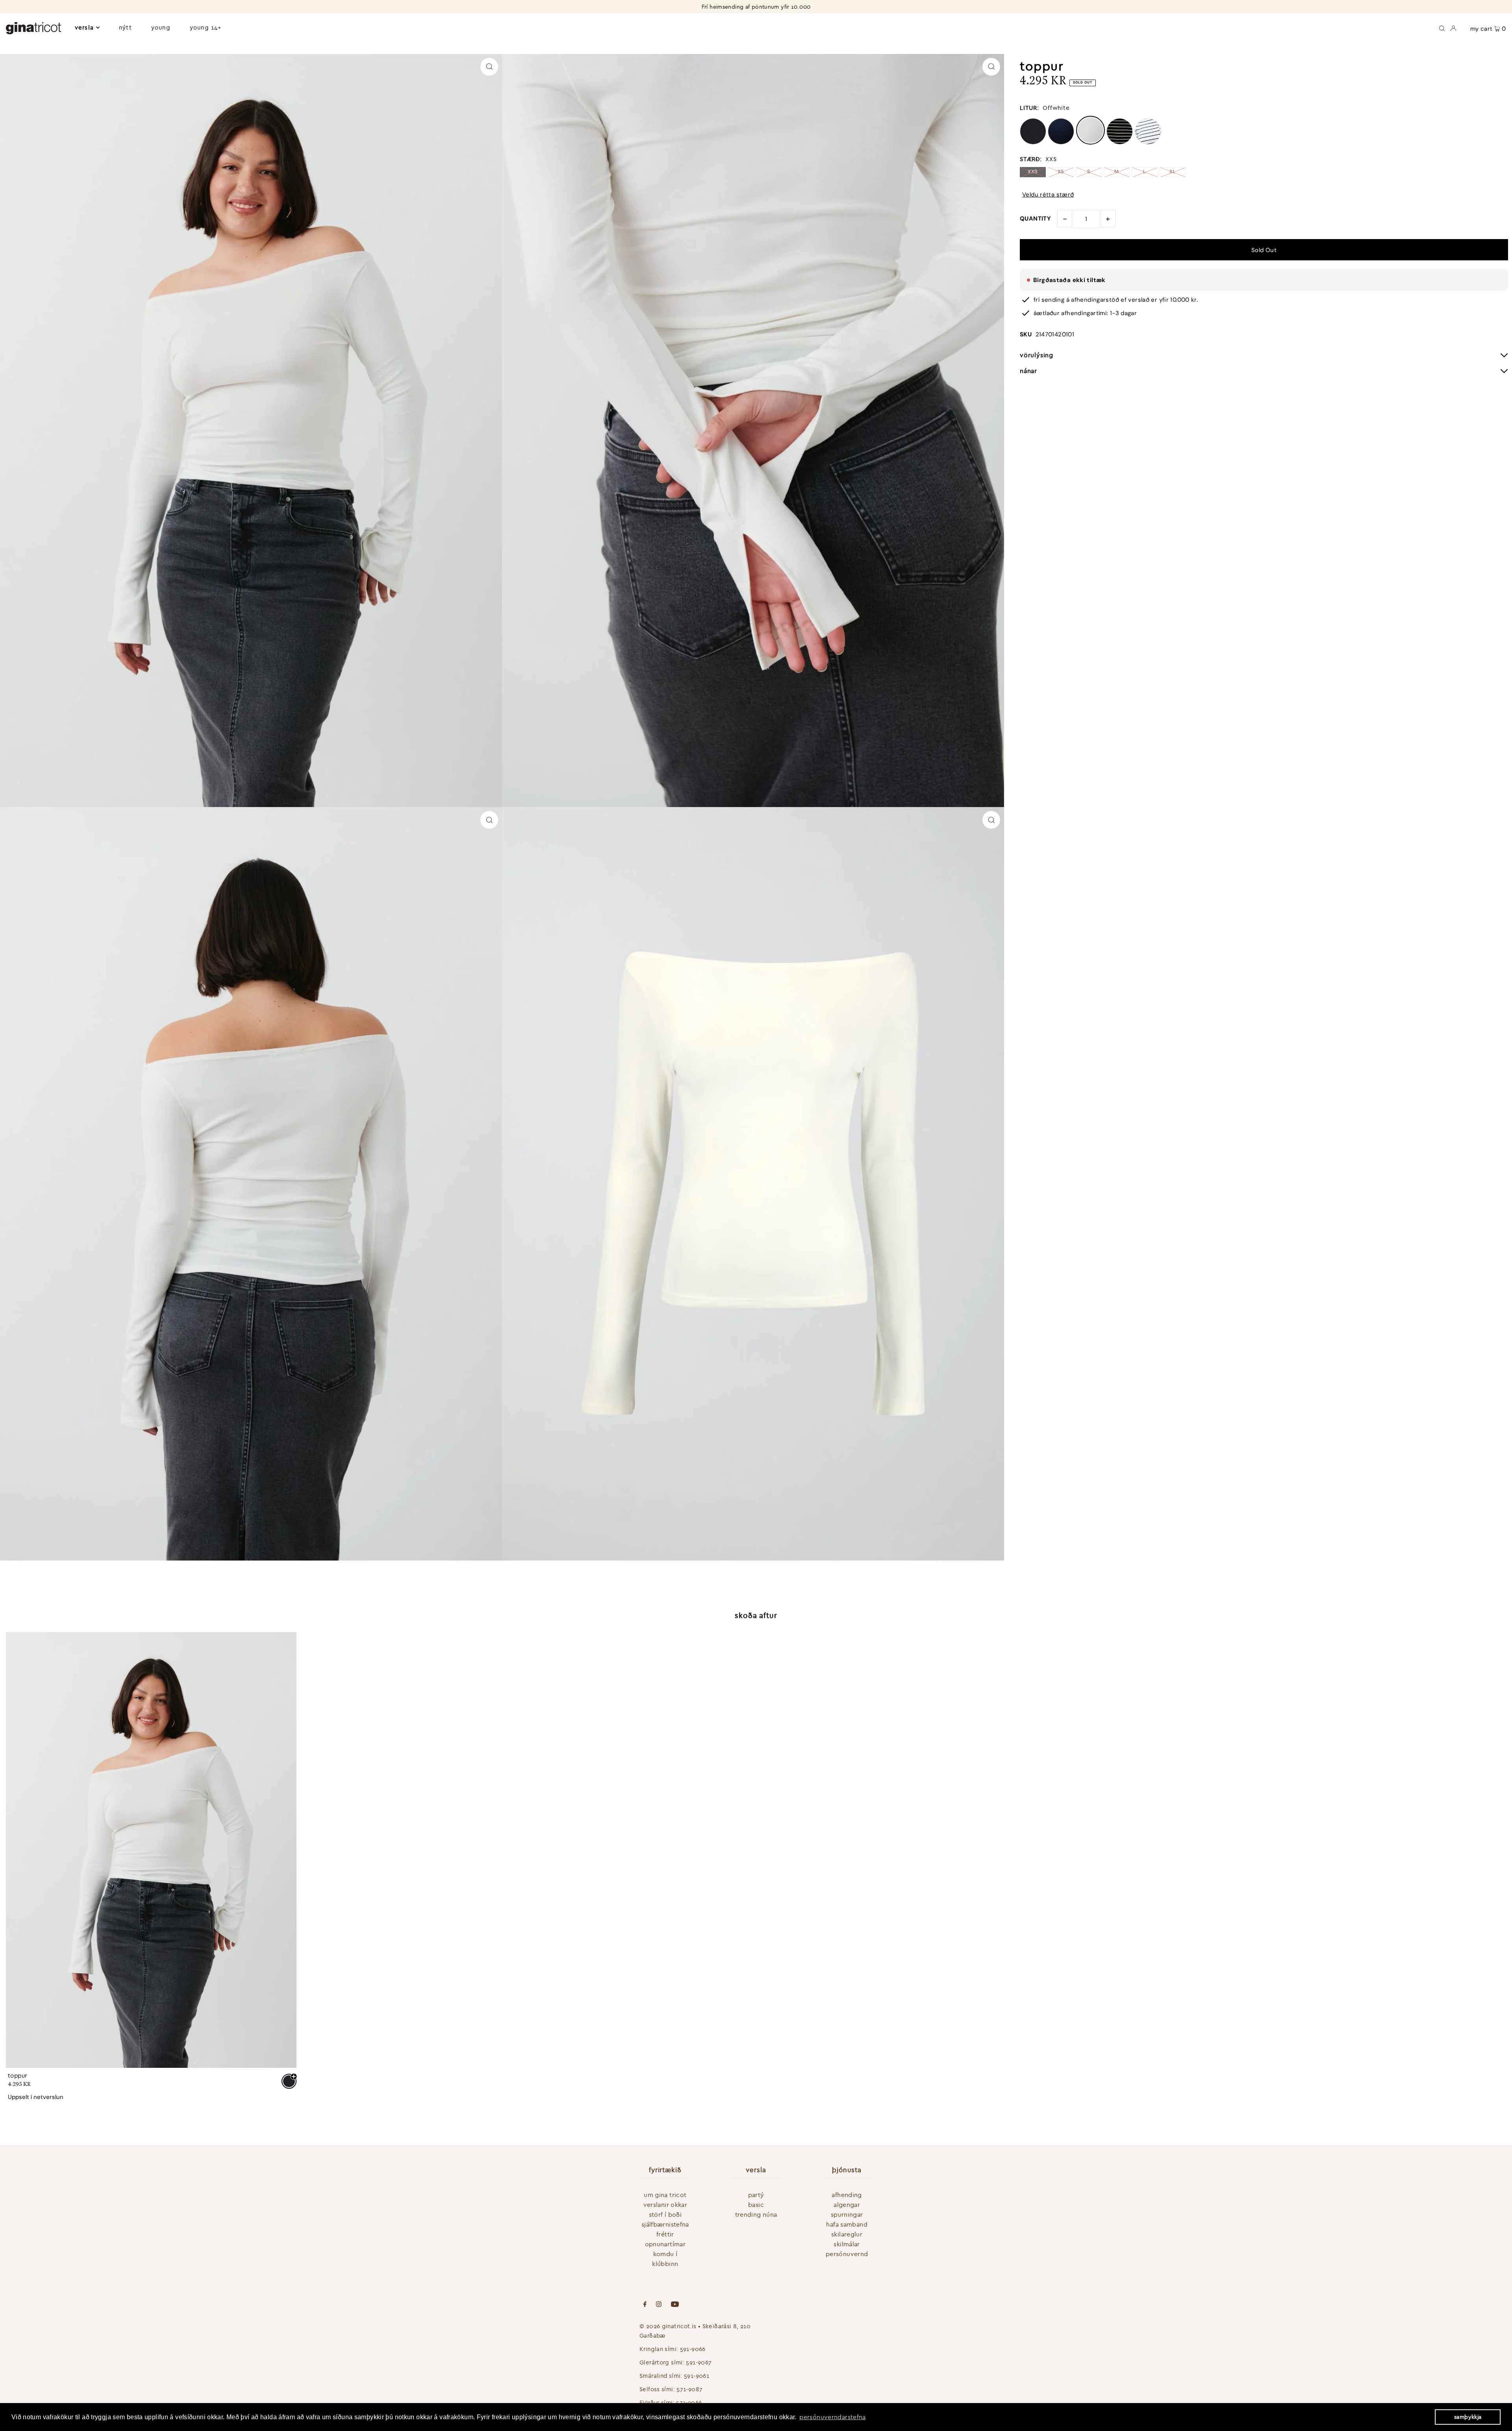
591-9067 (699, 2362)
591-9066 (693, 2349)
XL (1173, 172)
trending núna (756, 2214)
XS (1061, 172)
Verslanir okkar (665, 2205)
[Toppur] (151, 1850)
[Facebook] (645, 2305)
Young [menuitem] (161, 27)
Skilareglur (847, 2234)
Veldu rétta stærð (1048, 195)
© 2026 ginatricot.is (668, 2326)
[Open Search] (1442, 28)
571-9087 (689, 2389)
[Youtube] (675, 2305)
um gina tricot (665, 2195)
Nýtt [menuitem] (125, 27)
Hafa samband (847, 2224)
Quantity (1035, 219)
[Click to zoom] (489, 67)
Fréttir (665, 2234)
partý (756, 2195)
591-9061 (697, 2376)
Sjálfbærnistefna (665, 2224)
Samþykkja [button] (1468, 2417)
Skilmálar (847, 2244)
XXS (1033, 172)
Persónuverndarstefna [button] (833, 2417)
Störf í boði (665, 2214)
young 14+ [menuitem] (206, 27)
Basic (756, 2205)
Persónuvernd (847, 2254)
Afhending (847, 2195)
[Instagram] (659, 2305)
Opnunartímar (665, 2244)
